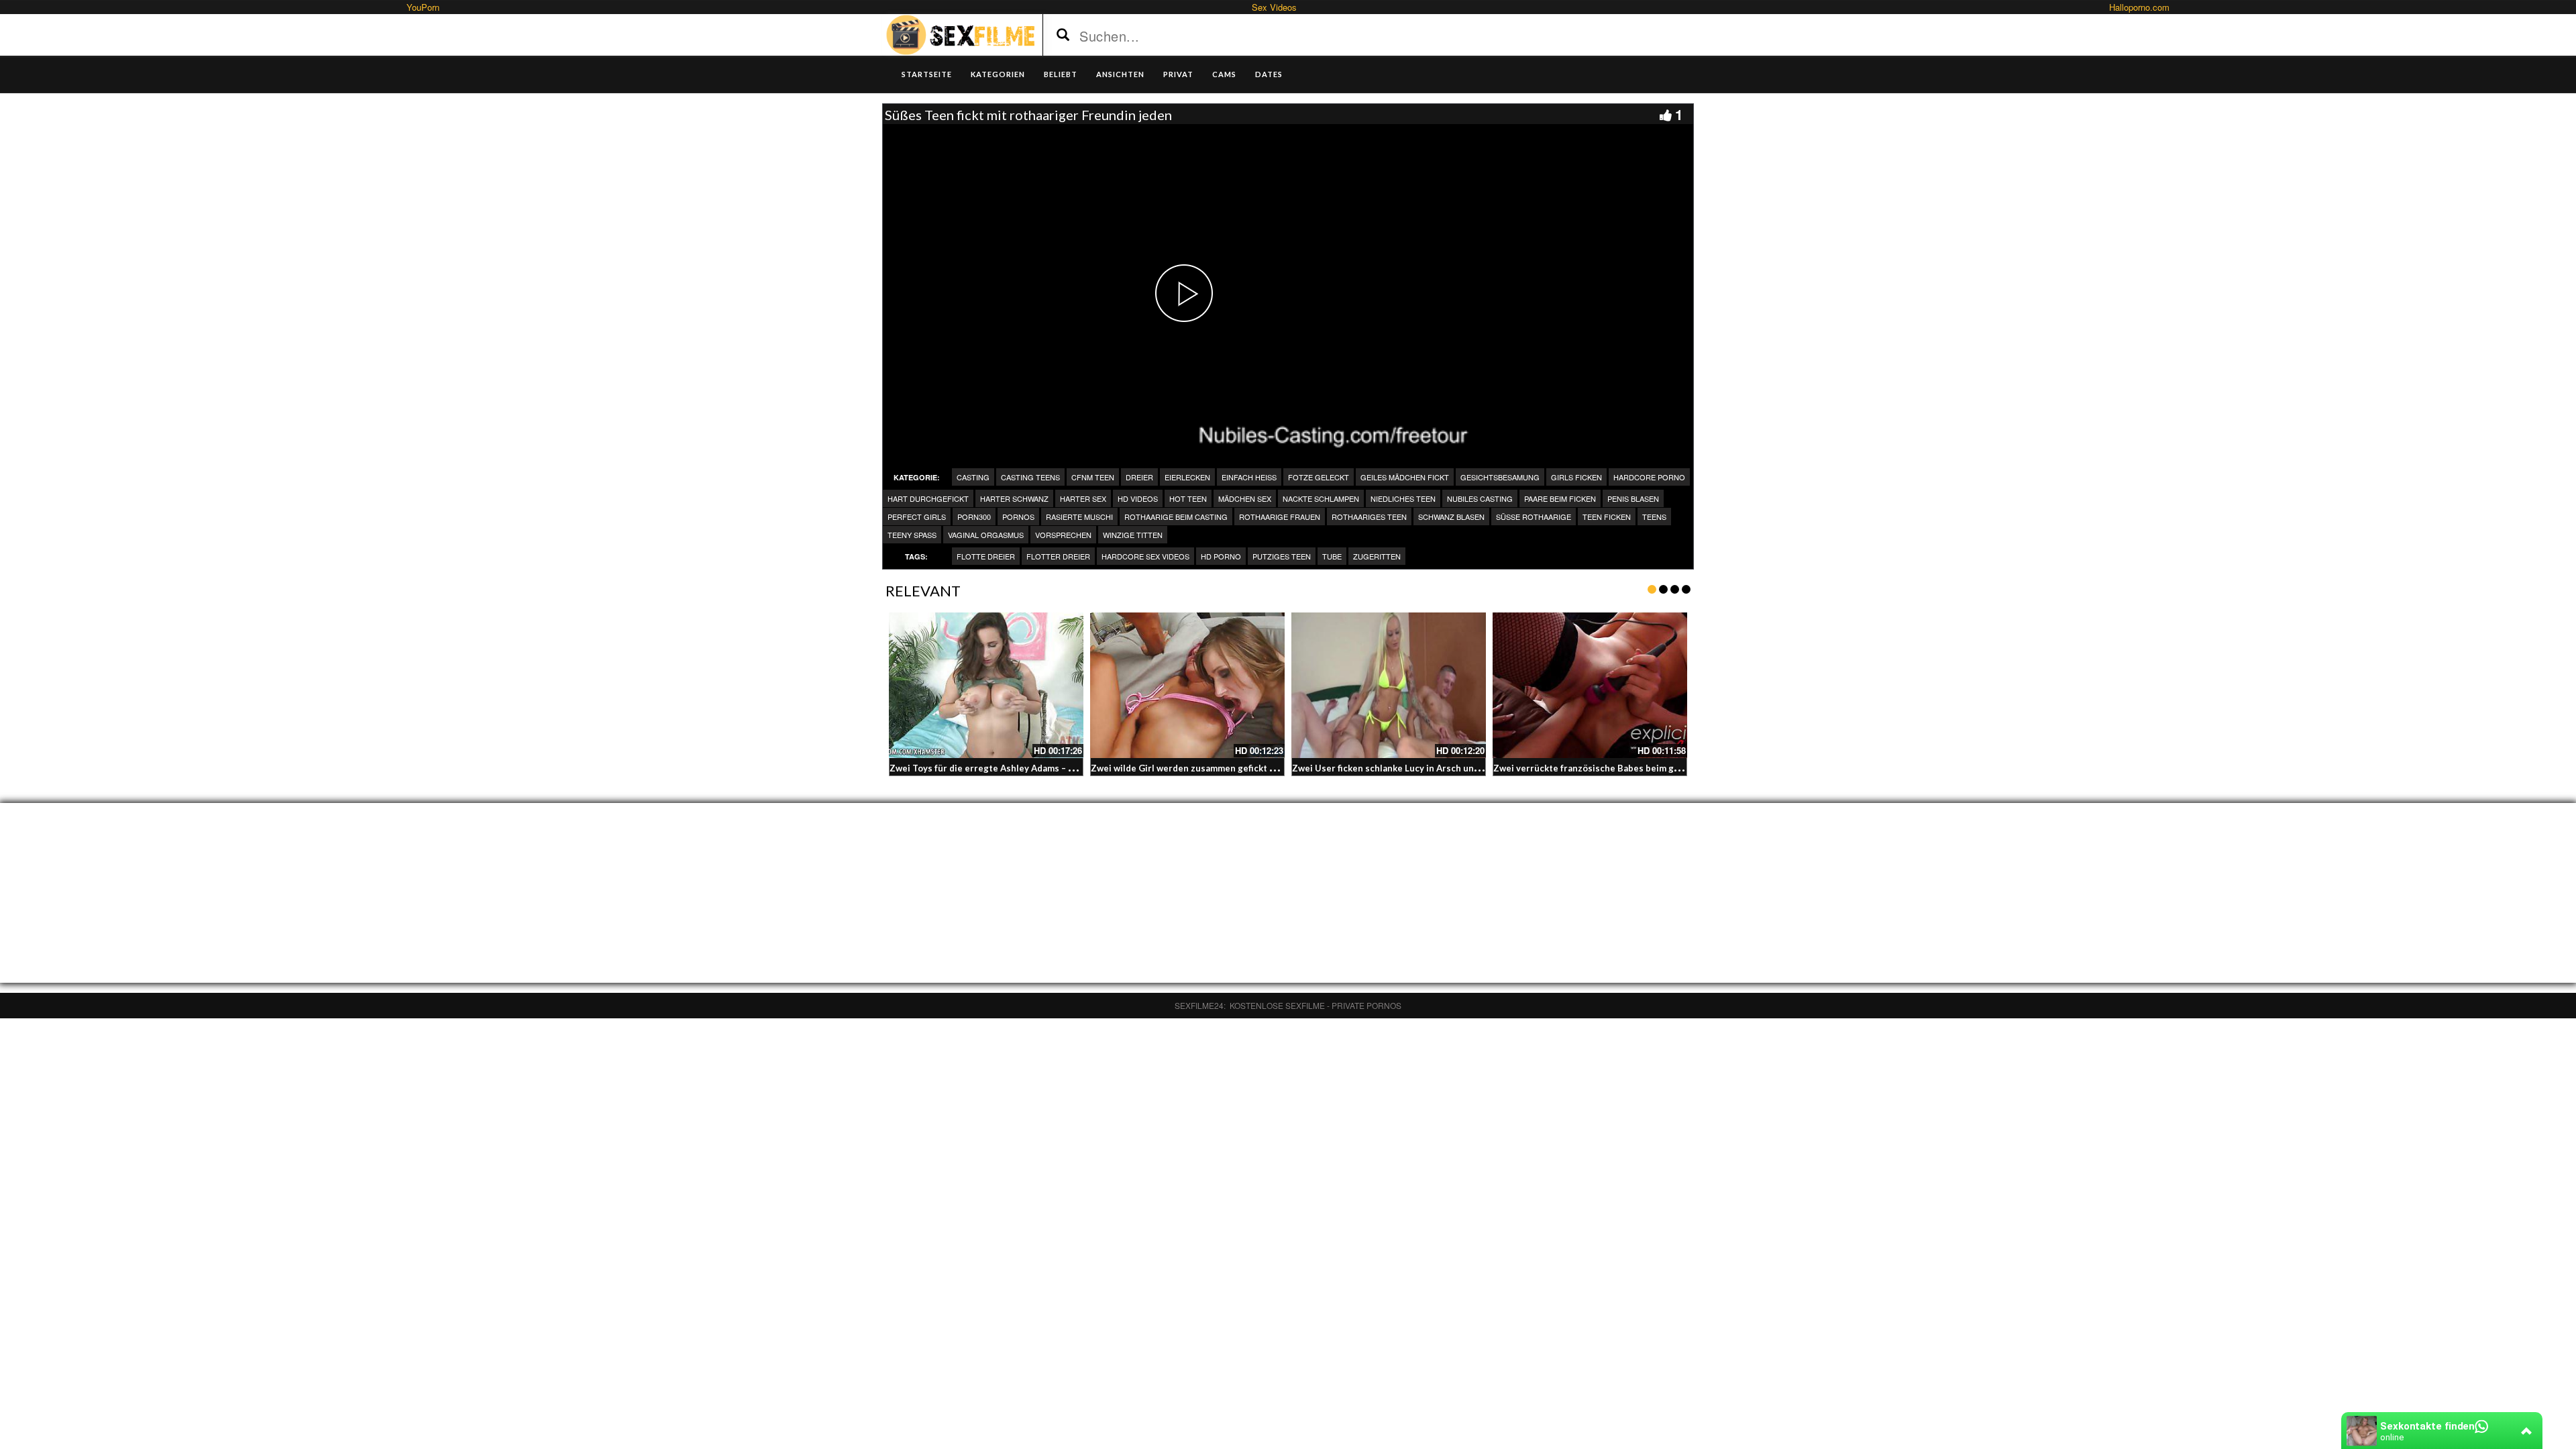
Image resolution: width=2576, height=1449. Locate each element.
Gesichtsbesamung (1500, 477)
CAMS (1224, 74)
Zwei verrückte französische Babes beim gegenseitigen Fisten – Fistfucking (1655, 768)
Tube (1332, 556)
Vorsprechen (1063, 535)
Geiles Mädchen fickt (1405, 477)
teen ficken (1607, 517)
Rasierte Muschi (1079, 517)
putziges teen (1282, 556)
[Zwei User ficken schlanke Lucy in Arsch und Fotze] (1389, 686)
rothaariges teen (1369, 517)
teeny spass (912, 535)
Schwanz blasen (1451, 517)
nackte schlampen (1321, 498)
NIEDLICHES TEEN (1403, 498)
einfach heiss (1249, 477)
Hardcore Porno (1649, 477)
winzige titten (1133, 535)
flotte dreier (986, 556)
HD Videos (1138, 498)
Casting (973, 477)
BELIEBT (1061, 74)
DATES (1269, 74)
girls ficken (1576, 477)
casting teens (1030, 477)
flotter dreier (1058, 556)
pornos (1018, 517)
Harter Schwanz (1014, 498)
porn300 (974, 517)
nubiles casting (1480, 498)
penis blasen (1633, 498)
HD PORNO (1221, 556)
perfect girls (917, 517)
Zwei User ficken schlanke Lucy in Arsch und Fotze (1399, 768)
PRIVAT (1178, 74)
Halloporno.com (2139, 7)
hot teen (1188, 498)
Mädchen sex (1245, 498)
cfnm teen (1093, 477)
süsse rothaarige (1534, 517)
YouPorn (423, 7)
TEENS (1654, 517)
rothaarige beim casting (1176, 517)
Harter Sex (1083, 498)
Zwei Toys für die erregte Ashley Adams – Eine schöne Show (1017, 768)
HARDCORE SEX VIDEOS (1145, 556)
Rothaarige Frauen (1280, 517)
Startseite (927, 74)
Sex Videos (1274, 7)
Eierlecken (1187, 477)
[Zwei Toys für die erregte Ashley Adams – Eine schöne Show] (986, 686)
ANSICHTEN (1120, 74)
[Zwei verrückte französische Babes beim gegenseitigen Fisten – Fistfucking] (1590, 686)
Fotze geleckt (1319, 477)
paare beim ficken (1560, 498)
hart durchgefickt (928, 498)
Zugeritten (1377, 556)
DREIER (1139, 477)
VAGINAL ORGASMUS (986, 535)
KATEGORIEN (998, 74)
